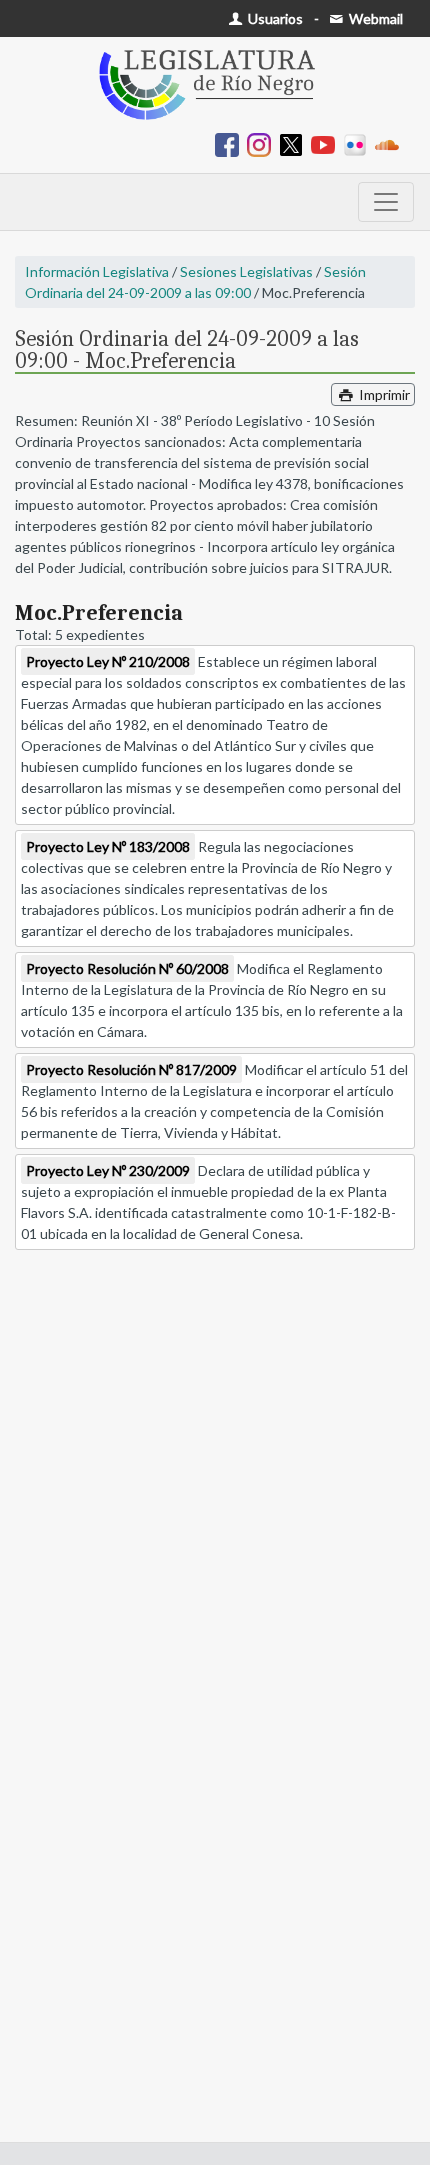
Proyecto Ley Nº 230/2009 (108, 1170)
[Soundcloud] (391, 143)
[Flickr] (359, 143)
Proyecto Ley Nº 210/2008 (108, 661)
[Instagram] (263, 143)
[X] (295, 143)
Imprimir (383, 394)
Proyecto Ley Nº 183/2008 (108, 846)
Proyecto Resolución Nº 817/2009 (131, 1069)
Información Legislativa (97, 271)
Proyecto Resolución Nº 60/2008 (127, 968)
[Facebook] (231, 143)
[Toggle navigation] (386, 202)
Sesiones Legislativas (246, 271)
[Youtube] (327, 143)
